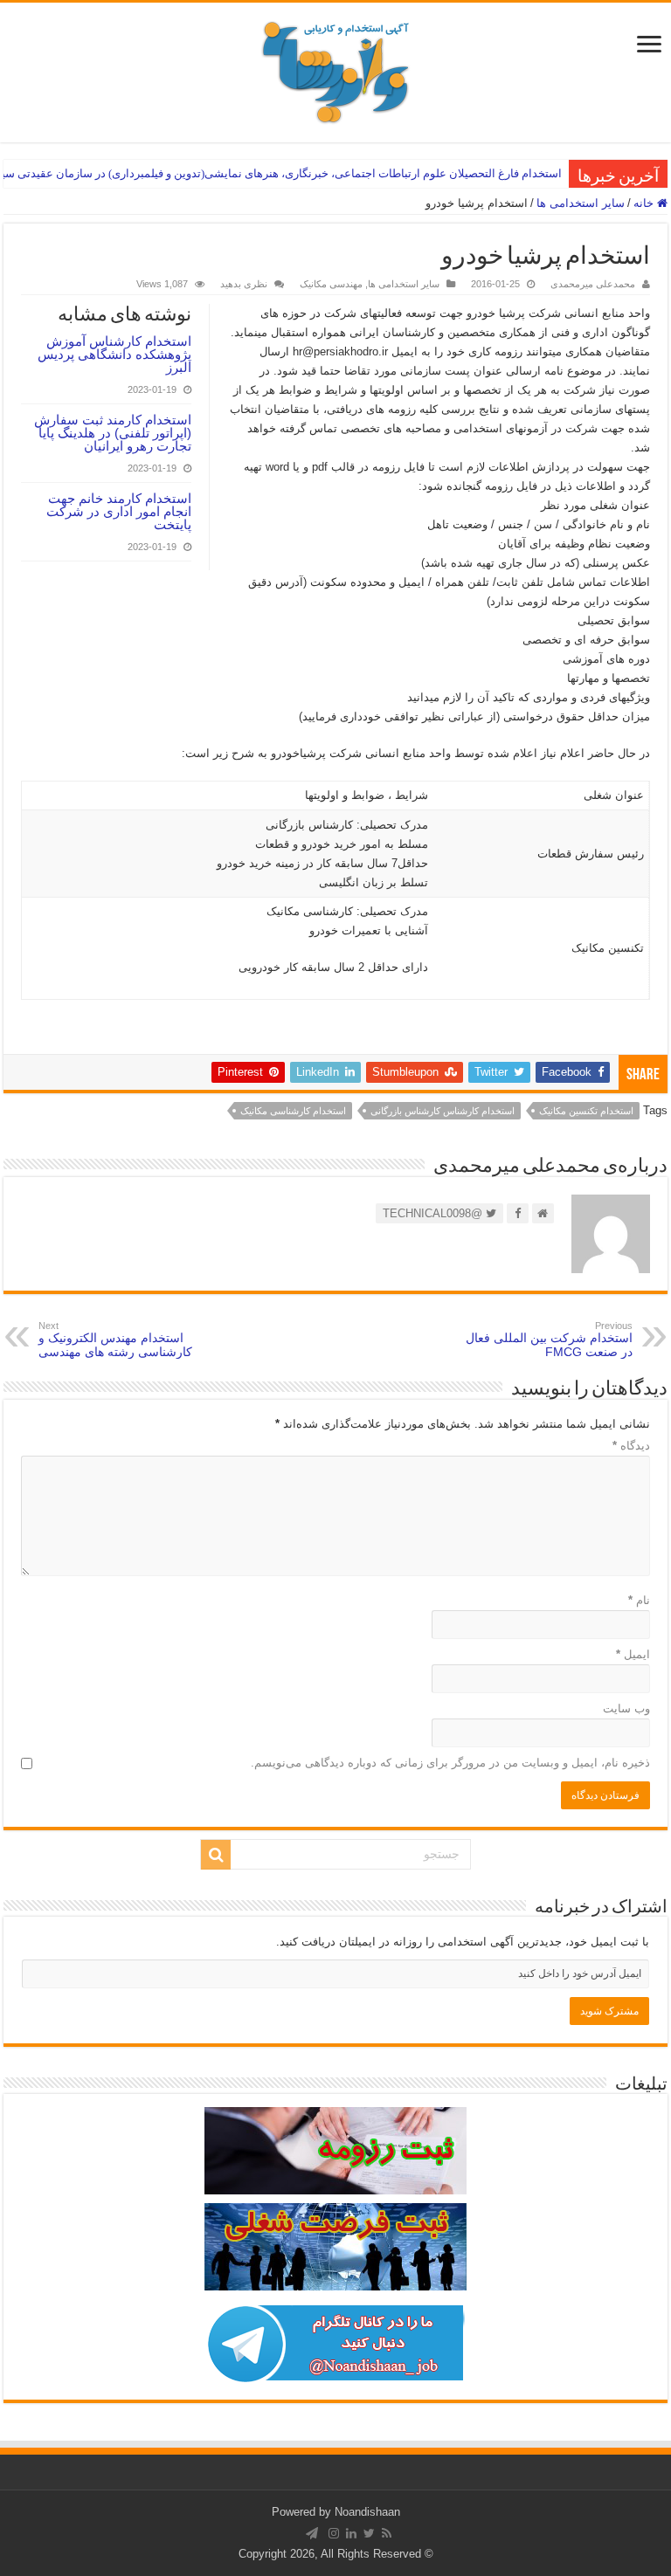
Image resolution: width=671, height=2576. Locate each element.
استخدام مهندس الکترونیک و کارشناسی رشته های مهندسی (115, 1340)
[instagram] (334, 2533)
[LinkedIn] (351, 2533)
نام (639, 1600)
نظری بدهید (244, 284)
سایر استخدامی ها (581, 203)
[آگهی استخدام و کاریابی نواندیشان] (335, 69)
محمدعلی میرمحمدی (593, 284)
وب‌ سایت (626, 1708)
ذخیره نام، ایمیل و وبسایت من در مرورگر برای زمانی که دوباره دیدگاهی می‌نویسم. (450, 1763)
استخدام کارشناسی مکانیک (293, 1111)
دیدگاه (631, 1446)
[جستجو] (216, 1855)
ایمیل (633, 1654)
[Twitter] (369, 2533)
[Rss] (387, 2533)
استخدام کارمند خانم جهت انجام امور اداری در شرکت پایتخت (119, 511)
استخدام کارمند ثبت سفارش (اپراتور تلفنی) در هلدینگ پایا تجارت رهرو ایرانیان (113, 433)
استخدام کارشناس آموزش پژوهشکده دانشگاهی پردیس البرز (114, 354)
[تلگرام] (312, 2533)
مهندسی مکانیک (331, 284)
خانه (645, 203)
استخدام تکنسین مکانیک (586, 1111)
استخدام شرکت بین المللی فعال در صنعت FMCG (549, 1340)
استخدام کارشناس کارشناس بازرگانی (443, 1111)
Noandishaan (367, 2512)
